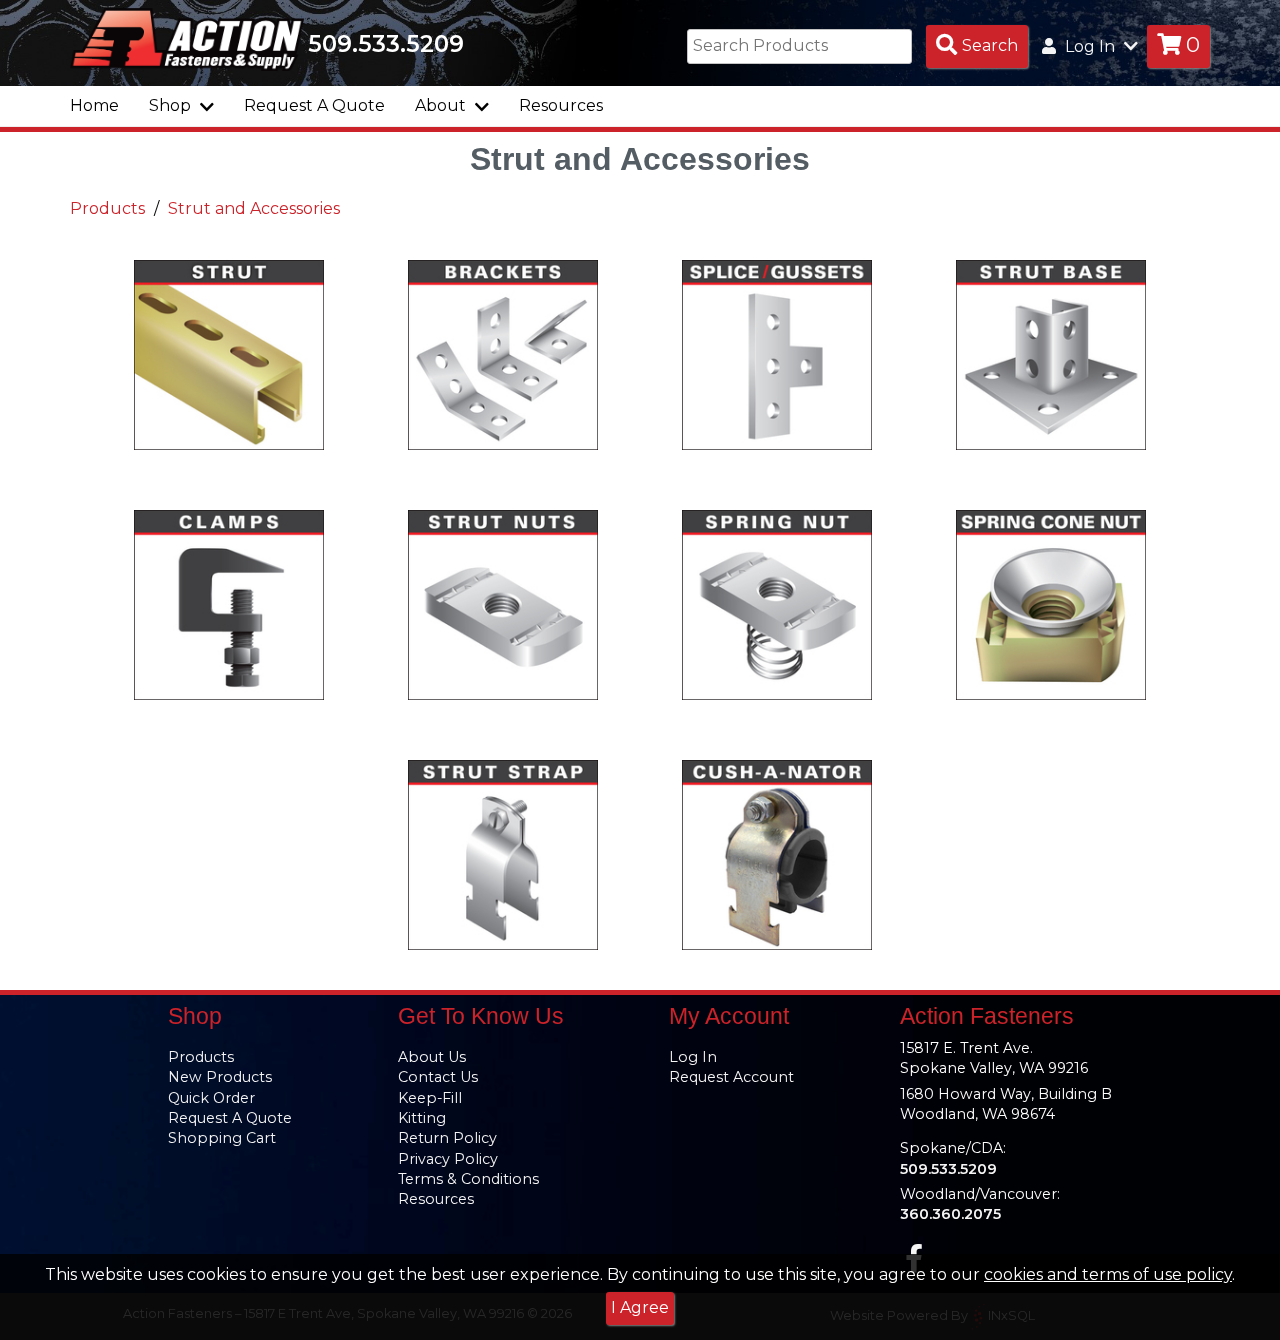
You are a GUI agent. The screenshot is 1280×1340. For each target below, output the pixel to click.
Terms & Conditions (468, 1179)
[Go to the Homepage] (187, 38)
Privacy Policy (448, 1159)
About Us (432, 1057)
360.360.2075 (950, 1214)
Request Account (731, 1077)
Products (107, 208)
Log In (693, 1057)
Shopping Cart (222, 1138)
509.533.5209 (386, 44)
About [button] (442, 105)
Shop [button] (172, 105)
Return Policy (447, 1138)
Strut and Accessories (254, 208)
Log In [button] (1090, 46)
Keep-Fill (430, 1098)
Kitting (422, 1118)
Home (94, 105)
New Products (220, 1077)
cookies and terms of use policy (1108, 1274)
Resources (561, 105)
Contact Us (438, 1077)
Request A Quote (314, 105)
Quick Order (211, 1098)
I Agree (640, 1307)
